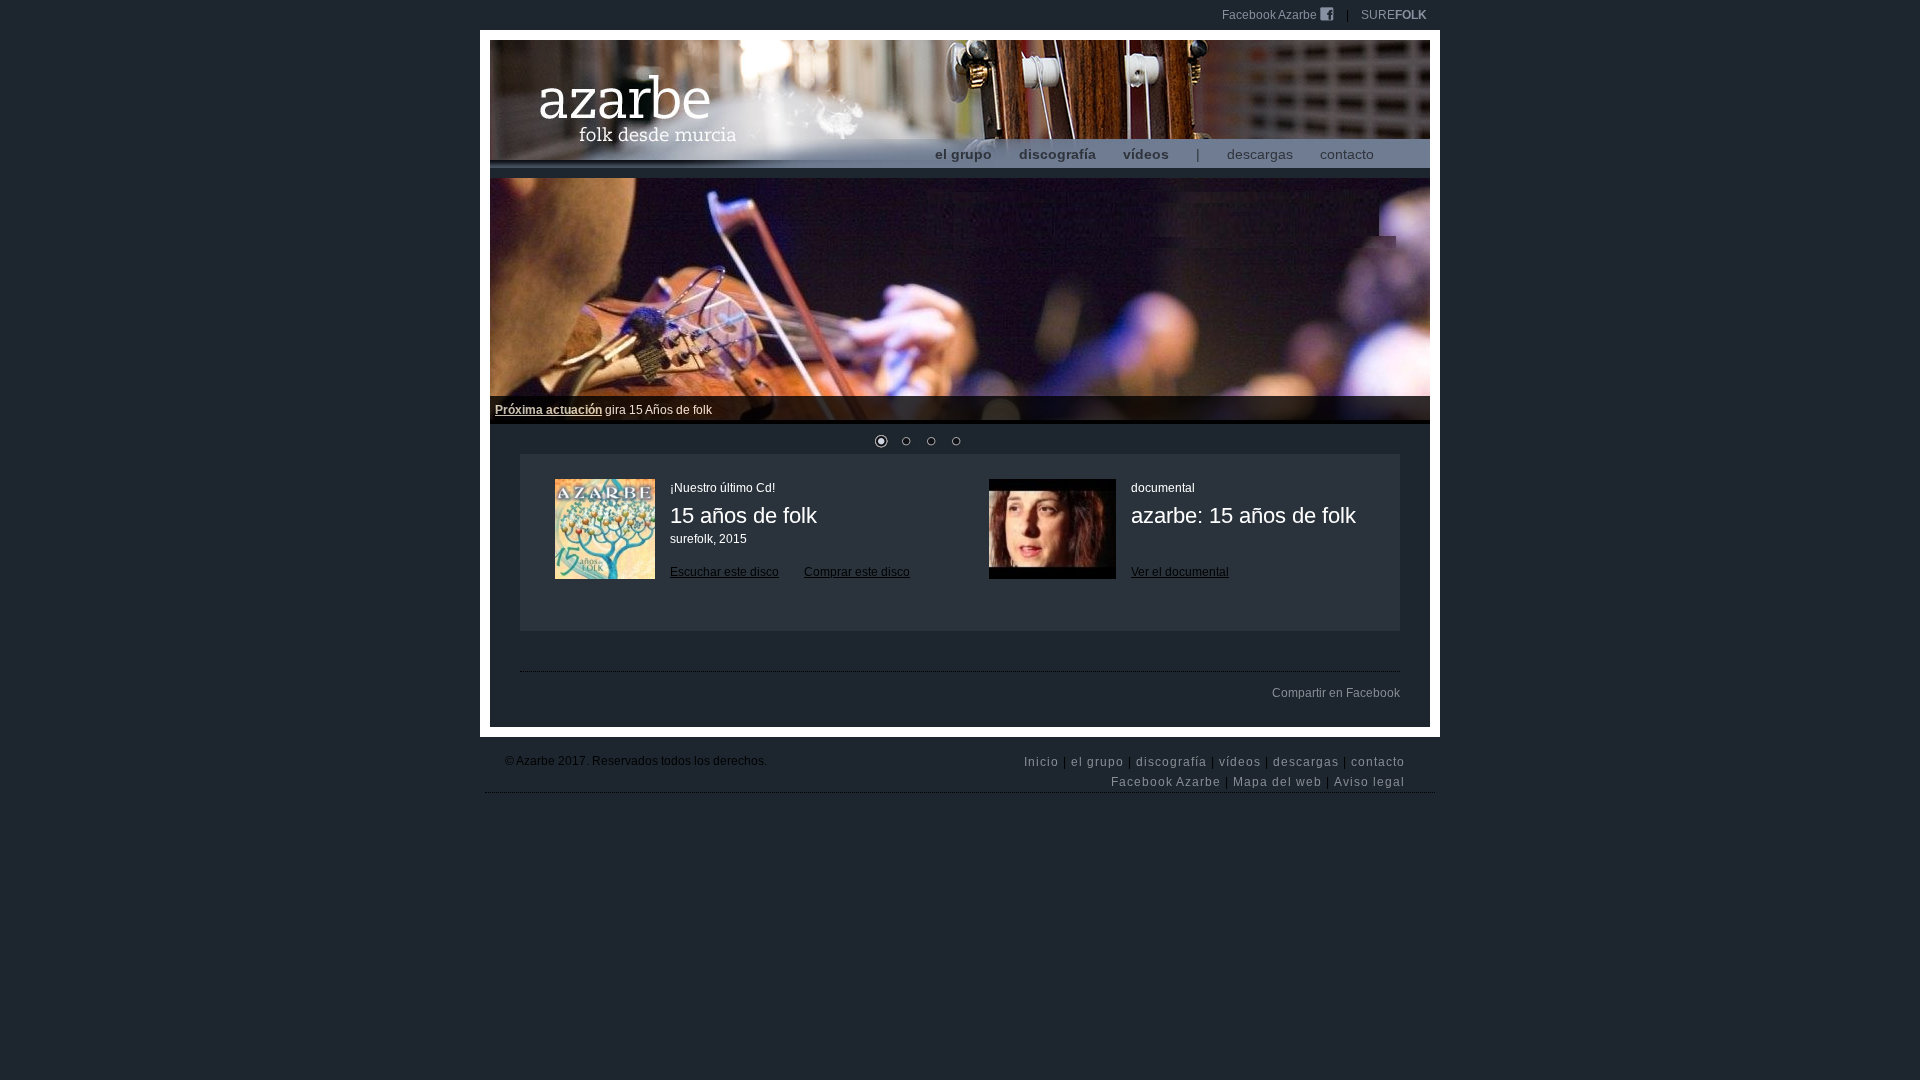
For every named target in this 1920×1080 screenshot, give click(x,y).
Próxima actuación (548, 410)
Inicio (1041, 762)
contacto (1347, 154)
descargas (1260, 154)
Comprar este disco (857, 572)
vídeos (1146, 154)
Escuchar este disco (724, 572)
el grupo (963, 154)
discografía (1057, 154)
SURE (1394, 15)
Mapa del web (1277, 782)
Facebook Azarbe (1271, 15)
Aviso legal (1369, 782)
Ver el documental (1180, 572)
